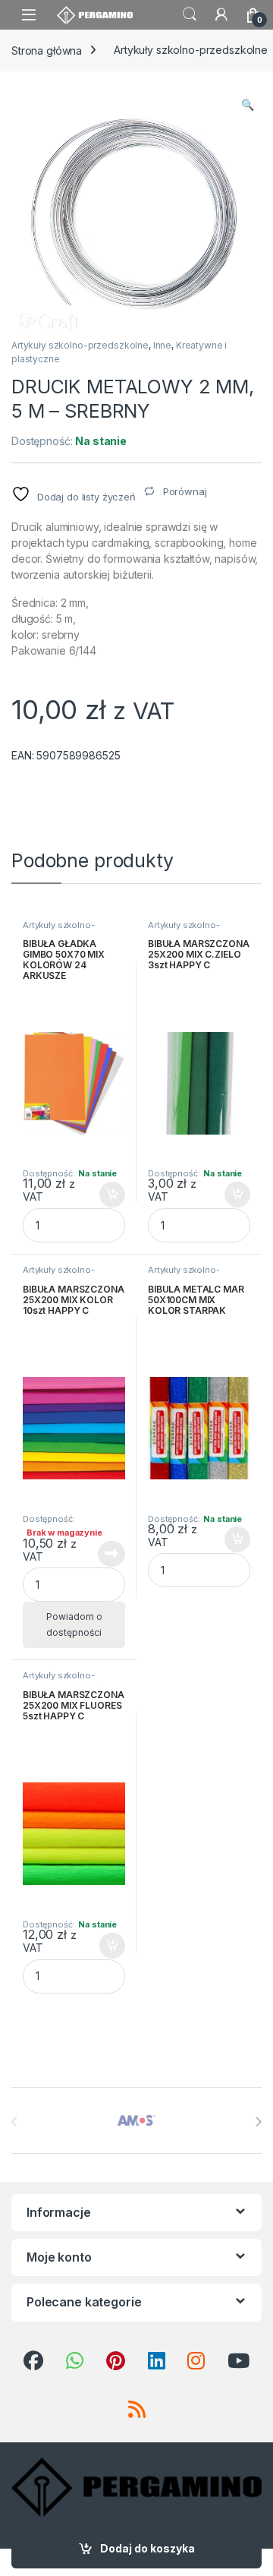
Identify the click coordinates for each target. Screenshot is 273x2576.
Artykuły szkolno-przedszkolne (80, 345)
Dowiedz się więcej (103, 1554)
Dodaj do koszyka (147, 2548)
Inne (162, 345)
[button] (248, 105)
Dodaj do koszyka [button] (104, 1195)
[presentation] (258, 2122)
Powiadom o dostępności (74, 1624)
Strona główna (47, 50)
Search (190, 14)
